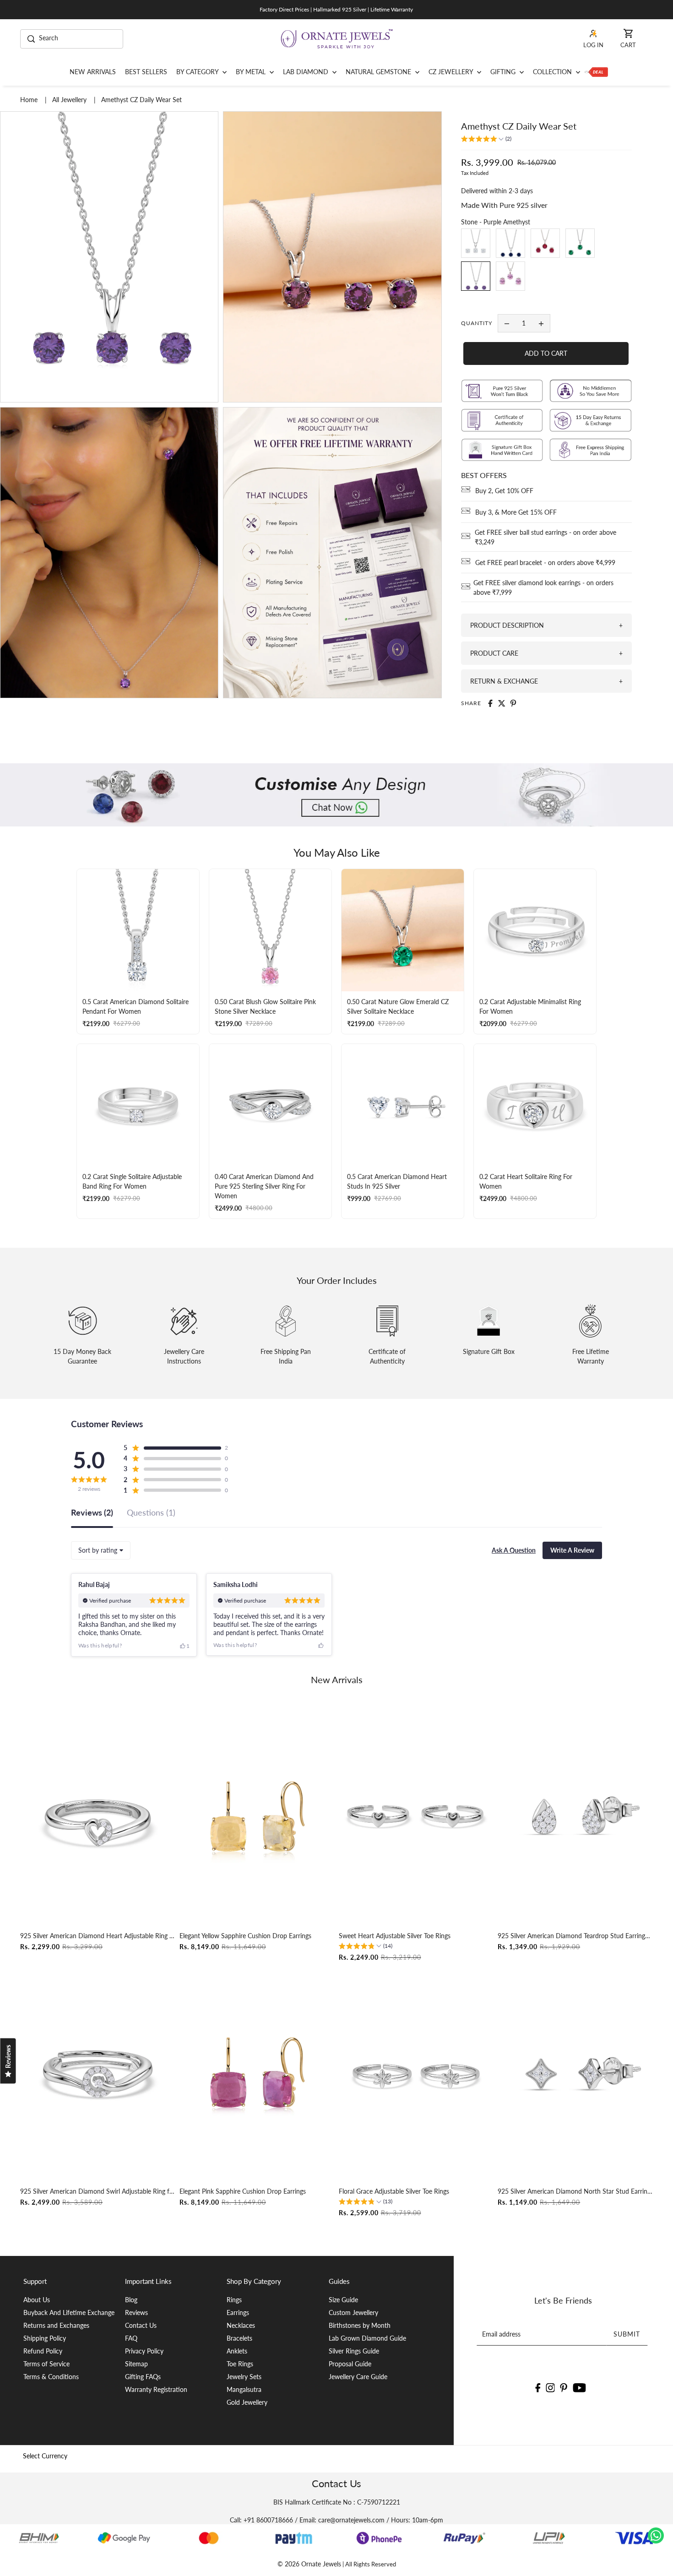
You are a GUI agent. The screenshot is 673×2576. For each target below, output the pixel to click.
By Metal (252, 72)
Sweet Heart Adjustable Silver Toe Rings (395, 1936)
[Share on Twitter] (502, 703)
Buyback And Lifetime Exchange (69, 2312)
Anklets (237, 2351)
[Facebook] (538, 2387)
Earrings (238, 2312)
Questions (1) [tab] (151, 1513)
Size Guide (343, 2300)
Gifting (504, 72)
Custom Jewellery (353, 2312)
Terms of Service (46, 2364)
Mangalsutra (244, 2389)
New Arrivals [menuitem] (93, 72)
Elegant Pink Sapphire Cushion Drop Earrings (243, 2191)
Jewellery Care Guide (358, 2377)
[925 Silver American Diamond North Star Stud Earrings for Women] (575, 2073)
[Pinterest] (564, 2387)
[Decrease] (507, 323)
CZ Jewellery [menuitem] (452, 72)
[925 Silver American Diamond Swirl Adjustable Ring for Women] (98, 2073)
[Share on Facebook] (490, 703)
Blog (131, 2300)
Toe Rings (240, 2364)
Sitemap (136, 2364)
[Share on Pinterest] (513, 703)
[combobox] (101, 1550)
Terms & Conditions (51, 2377)
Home (30, 100)
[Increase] (541, 323)
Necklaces (241, 2325)
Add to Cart (546, 353)
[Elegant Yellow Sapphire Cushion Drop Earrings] (257, 1817)
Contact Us (141, 2325)
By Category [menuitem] (198, 72)
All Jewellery (70, 100)
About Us (37, 2300)
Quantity (477, 323)
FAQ (131, 2338)
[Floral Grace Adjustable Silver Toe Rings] (416, 2073)
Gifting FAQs (143, 2377)
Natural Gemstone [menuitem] (379, 72)
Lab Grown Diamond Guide (367, 2338)
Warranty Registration (156, 2389)
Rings (234, 2300)
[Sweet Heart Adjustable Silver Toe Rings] (416, 1817)
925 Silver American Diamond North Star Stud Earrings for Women (575, 2191)
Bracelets (239, 2338)
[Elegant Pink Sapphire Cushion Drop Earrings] (257, 2073)
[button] (486, 140)
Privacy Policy (144, 2351)
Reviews (136, 2312)
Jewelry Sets (244, 2377)
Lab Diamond (307, 72)
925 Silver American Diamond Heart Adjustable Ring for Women (98, 1936)
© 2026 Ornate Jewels (309, 2564)
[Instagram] (550, 2387)
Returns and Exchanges (56, 2325)
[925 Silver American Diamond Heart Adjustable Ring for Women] (98, 1817)
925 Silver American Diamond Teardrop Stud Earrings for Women (575, 1936)
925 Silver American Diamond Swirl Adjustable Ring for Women (98, 2191)
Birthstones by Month (360, 2325)
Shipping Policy (45, 2338)
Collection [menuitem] (553, 72)
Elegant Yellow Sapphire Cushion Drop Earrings (245, 1936)
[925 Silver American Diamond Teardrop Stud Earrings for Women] (575, 1817)
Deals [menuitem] (596, 72)
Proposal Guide (350, 2364)
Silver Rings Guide (354, 2351)
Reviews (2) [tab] (92, 1513)
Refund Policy (43, 2351)
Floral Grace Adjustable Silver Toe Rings (394, 2191)
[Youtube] (579, 2387)
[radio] (476, 243)
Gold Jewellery (247, 2402)
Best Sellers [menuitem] (146, 72)
